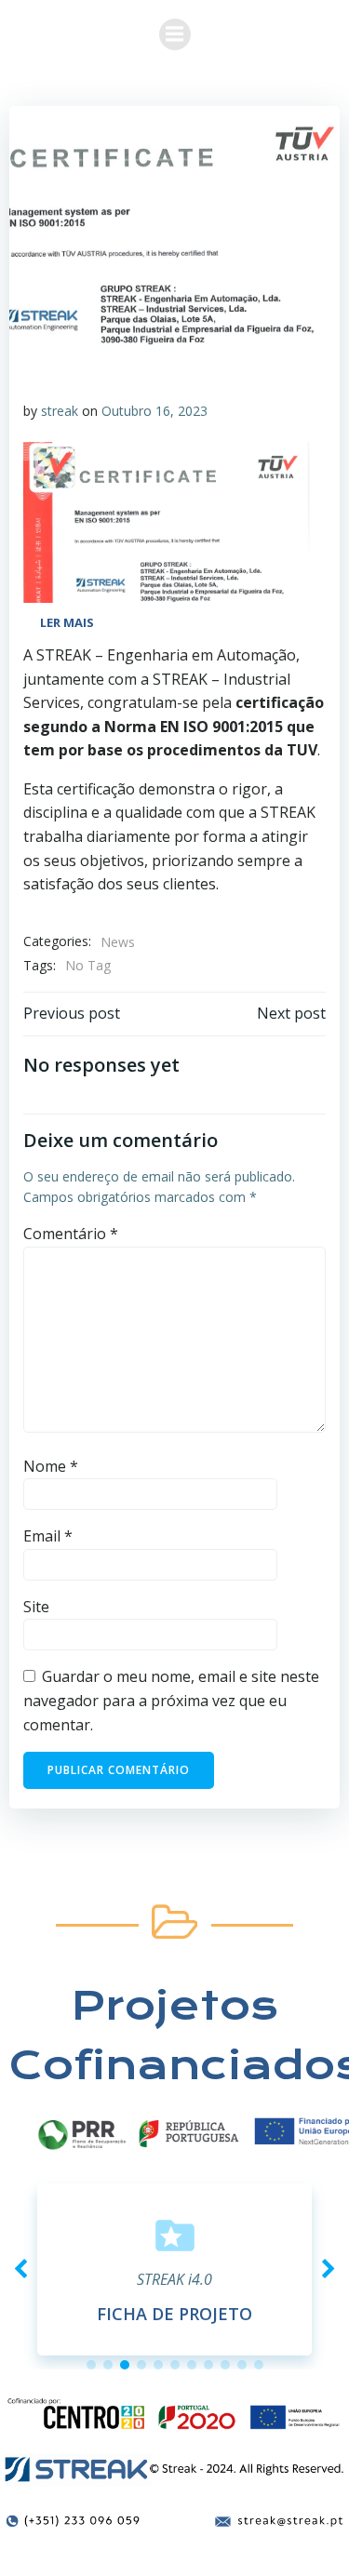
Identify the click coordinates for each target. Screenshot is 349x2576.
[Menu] (175, 34)
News (118, 942)
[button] (91, 2365)
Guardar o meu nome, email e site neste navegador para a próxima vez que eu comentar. (171, 1700)
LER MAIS (67, 622)
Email (48, 1536)
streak (60, 411)
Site (36, 1607)
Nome (51, 1466)
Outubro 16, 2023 (154, 411)
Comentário (71, 1234)
